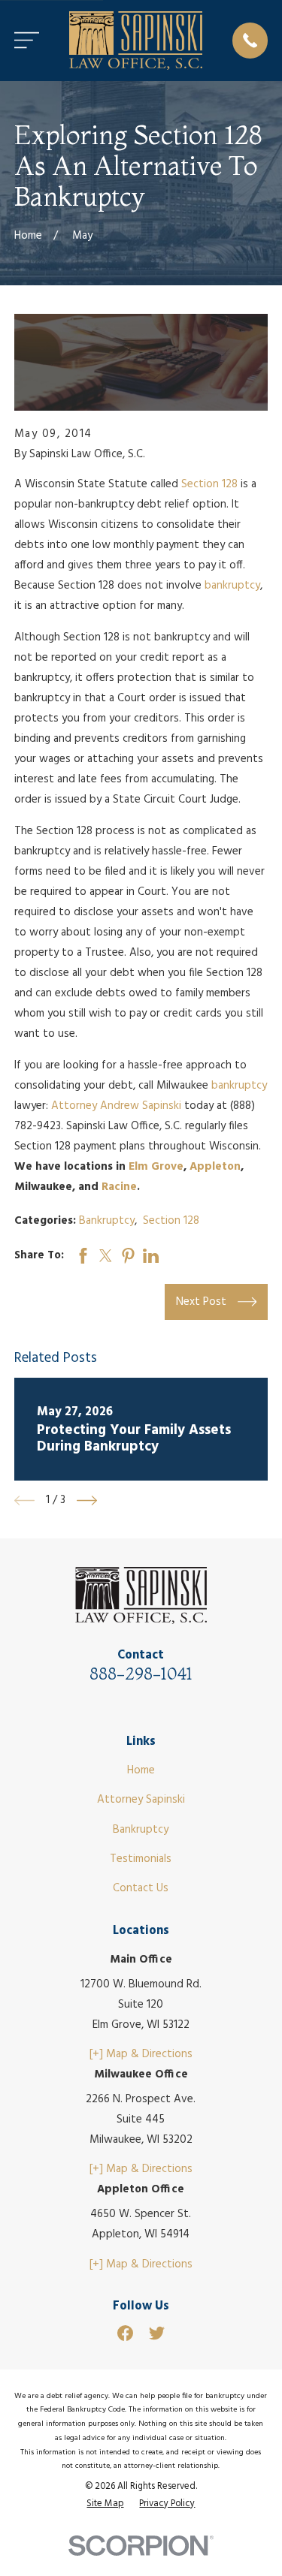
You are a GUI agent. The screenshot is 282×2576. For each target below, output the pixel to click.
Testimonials (141, 1859)
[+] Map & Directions (141, 2054)
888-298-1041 (141, 1674)
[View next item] (87, 1500)
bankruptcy (232, 586)
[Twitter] (157, 2333)
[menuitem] (105, 2504)
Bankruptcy (107, 1221)
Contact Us (141, 1888)
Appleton (215, 1167)
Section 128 (209, 484)
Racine (119, 1187)
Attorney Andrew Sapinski (116, 1106)
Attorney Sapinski (141, 1800)
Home (141, 1770)
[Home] (136, 41)
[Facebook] (125, 2333)
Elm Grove (156, 1167)
